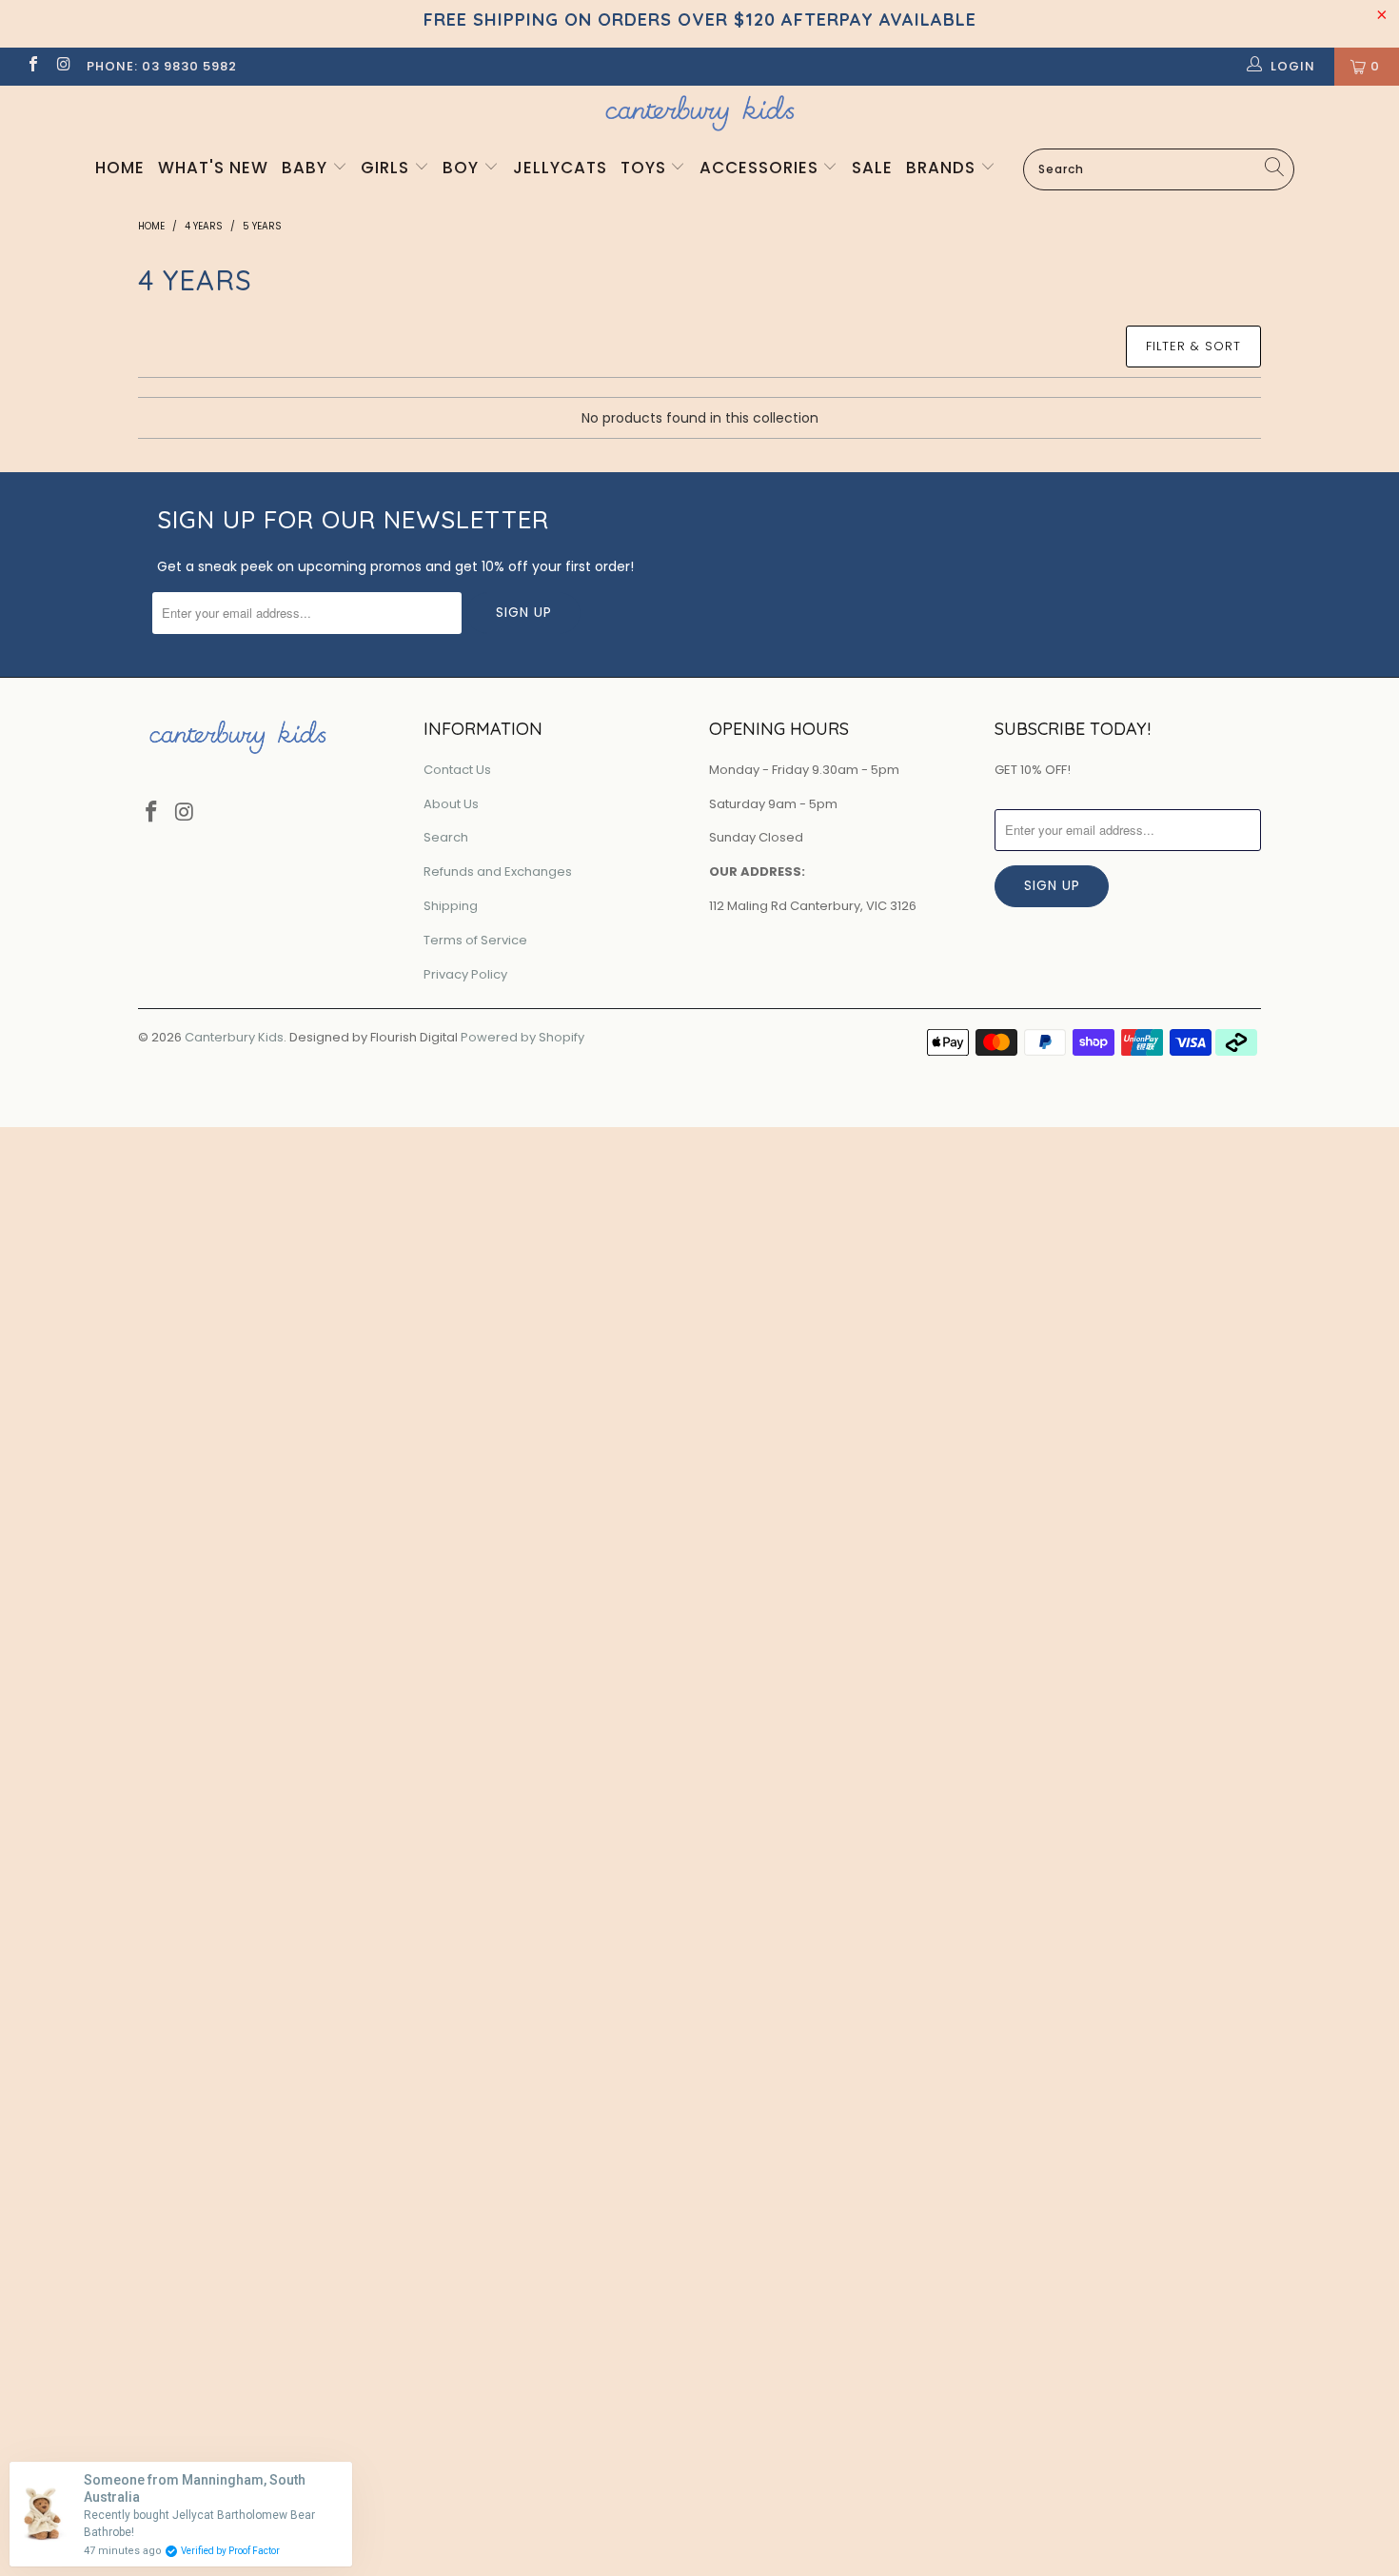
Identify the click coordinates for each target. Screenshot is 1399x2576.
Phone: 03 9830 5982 (162, 66)
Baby (307, 168)
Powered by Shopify (522, 1037)
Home (120, 168)
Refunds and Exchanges (498, 872)
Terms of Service (475, 940)
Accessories (761, 168)
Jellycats (560, 168)
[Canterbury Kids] (699, 113)
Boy (463, 168)
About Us (451, 804)
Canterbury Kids (234, 1037)
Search (446, 837)
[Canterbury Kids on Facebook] (32, 66)
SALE (872, 168)
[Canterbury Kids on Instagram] (63, 66)
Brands (943, 168)
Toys (646, 168)
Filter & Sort (1193, 346)
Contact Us (457, 770)
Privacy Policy (465, 974)
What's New (213, 168)
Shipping (451, 906)
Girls (387, 168)
